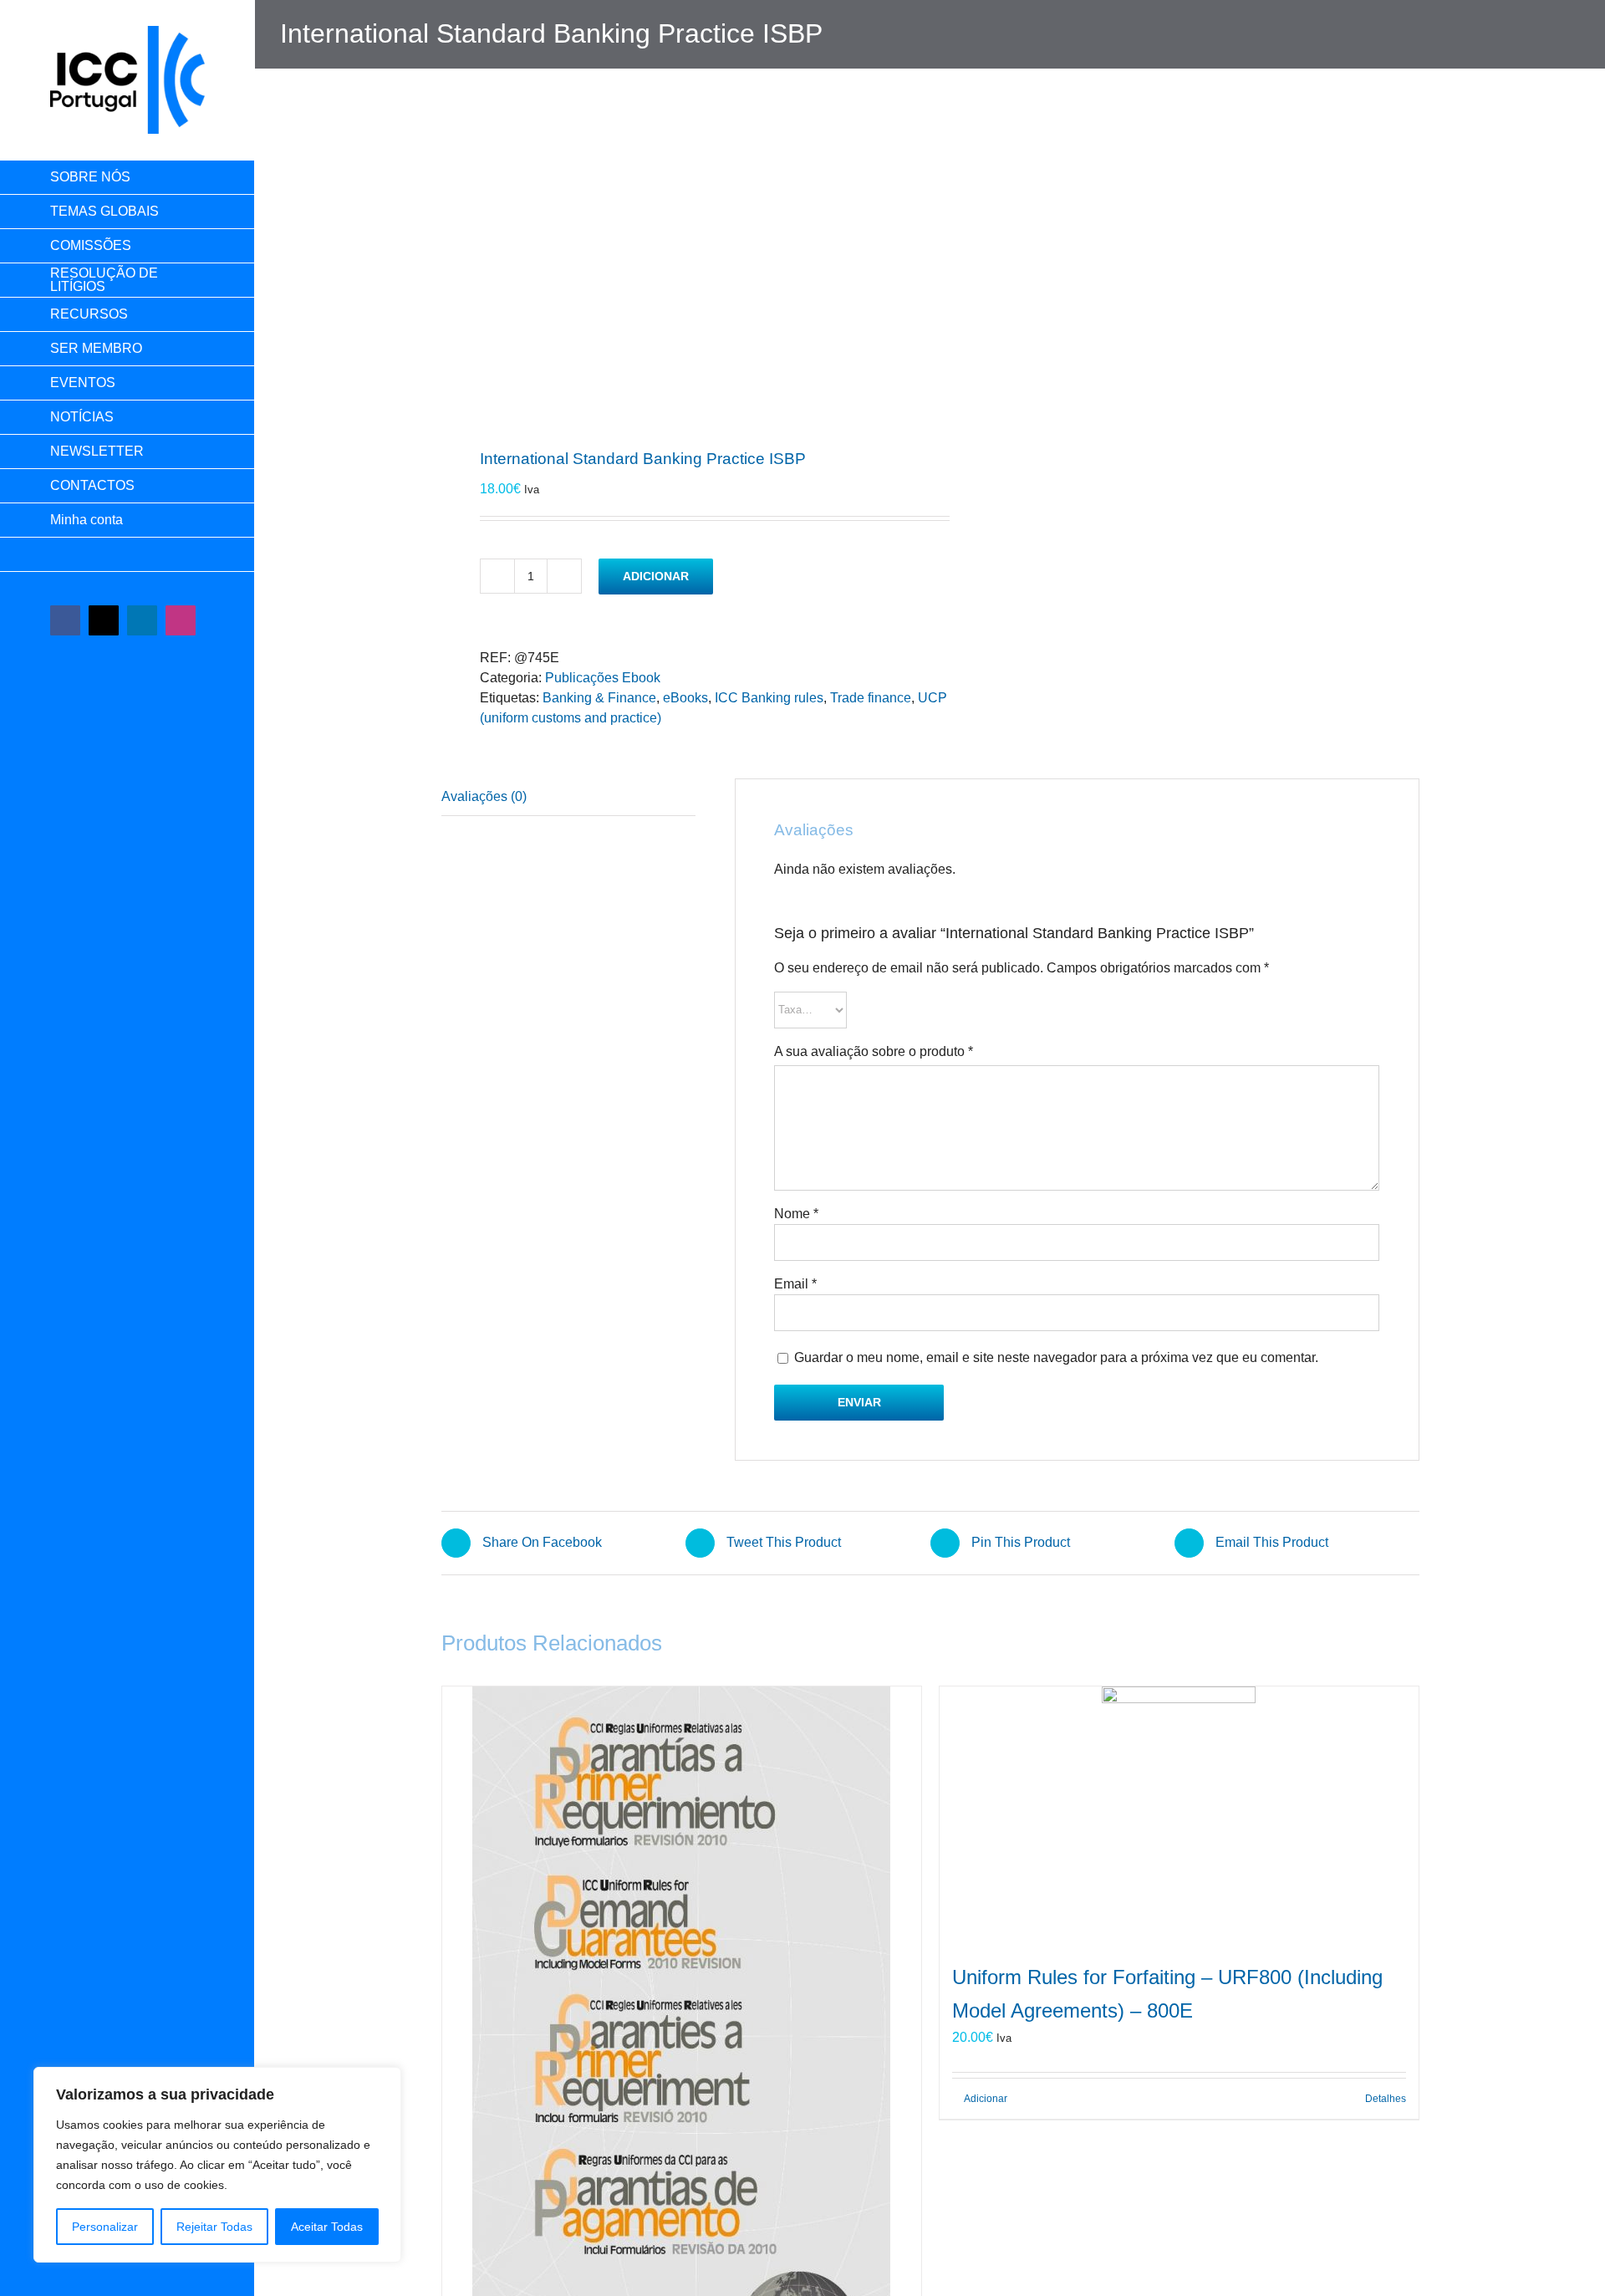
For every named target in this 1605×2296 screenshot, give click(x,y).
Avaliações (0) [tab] (484, 796)
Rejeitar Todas (214, 2227)
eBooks (685, 698)
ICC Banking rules (769, 698)
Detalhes (1386, 2099)
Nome (796, 1214)
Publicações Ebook (603, 678)
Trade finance (871, 698)
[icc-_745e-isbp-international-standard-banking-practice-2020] (676, 277)
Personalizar (105, 2227)
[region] (217, 2165)
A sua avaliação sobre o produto (874, 1051)
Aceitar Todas (327, 2227)
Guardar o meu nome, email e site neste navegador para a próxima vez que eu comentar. (1056, 1357)
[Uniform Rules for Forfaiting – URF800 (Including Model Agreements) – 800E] (1179, 1815)
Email (795, 1284)
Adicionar (656, 576)
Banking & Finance (599, 698)
